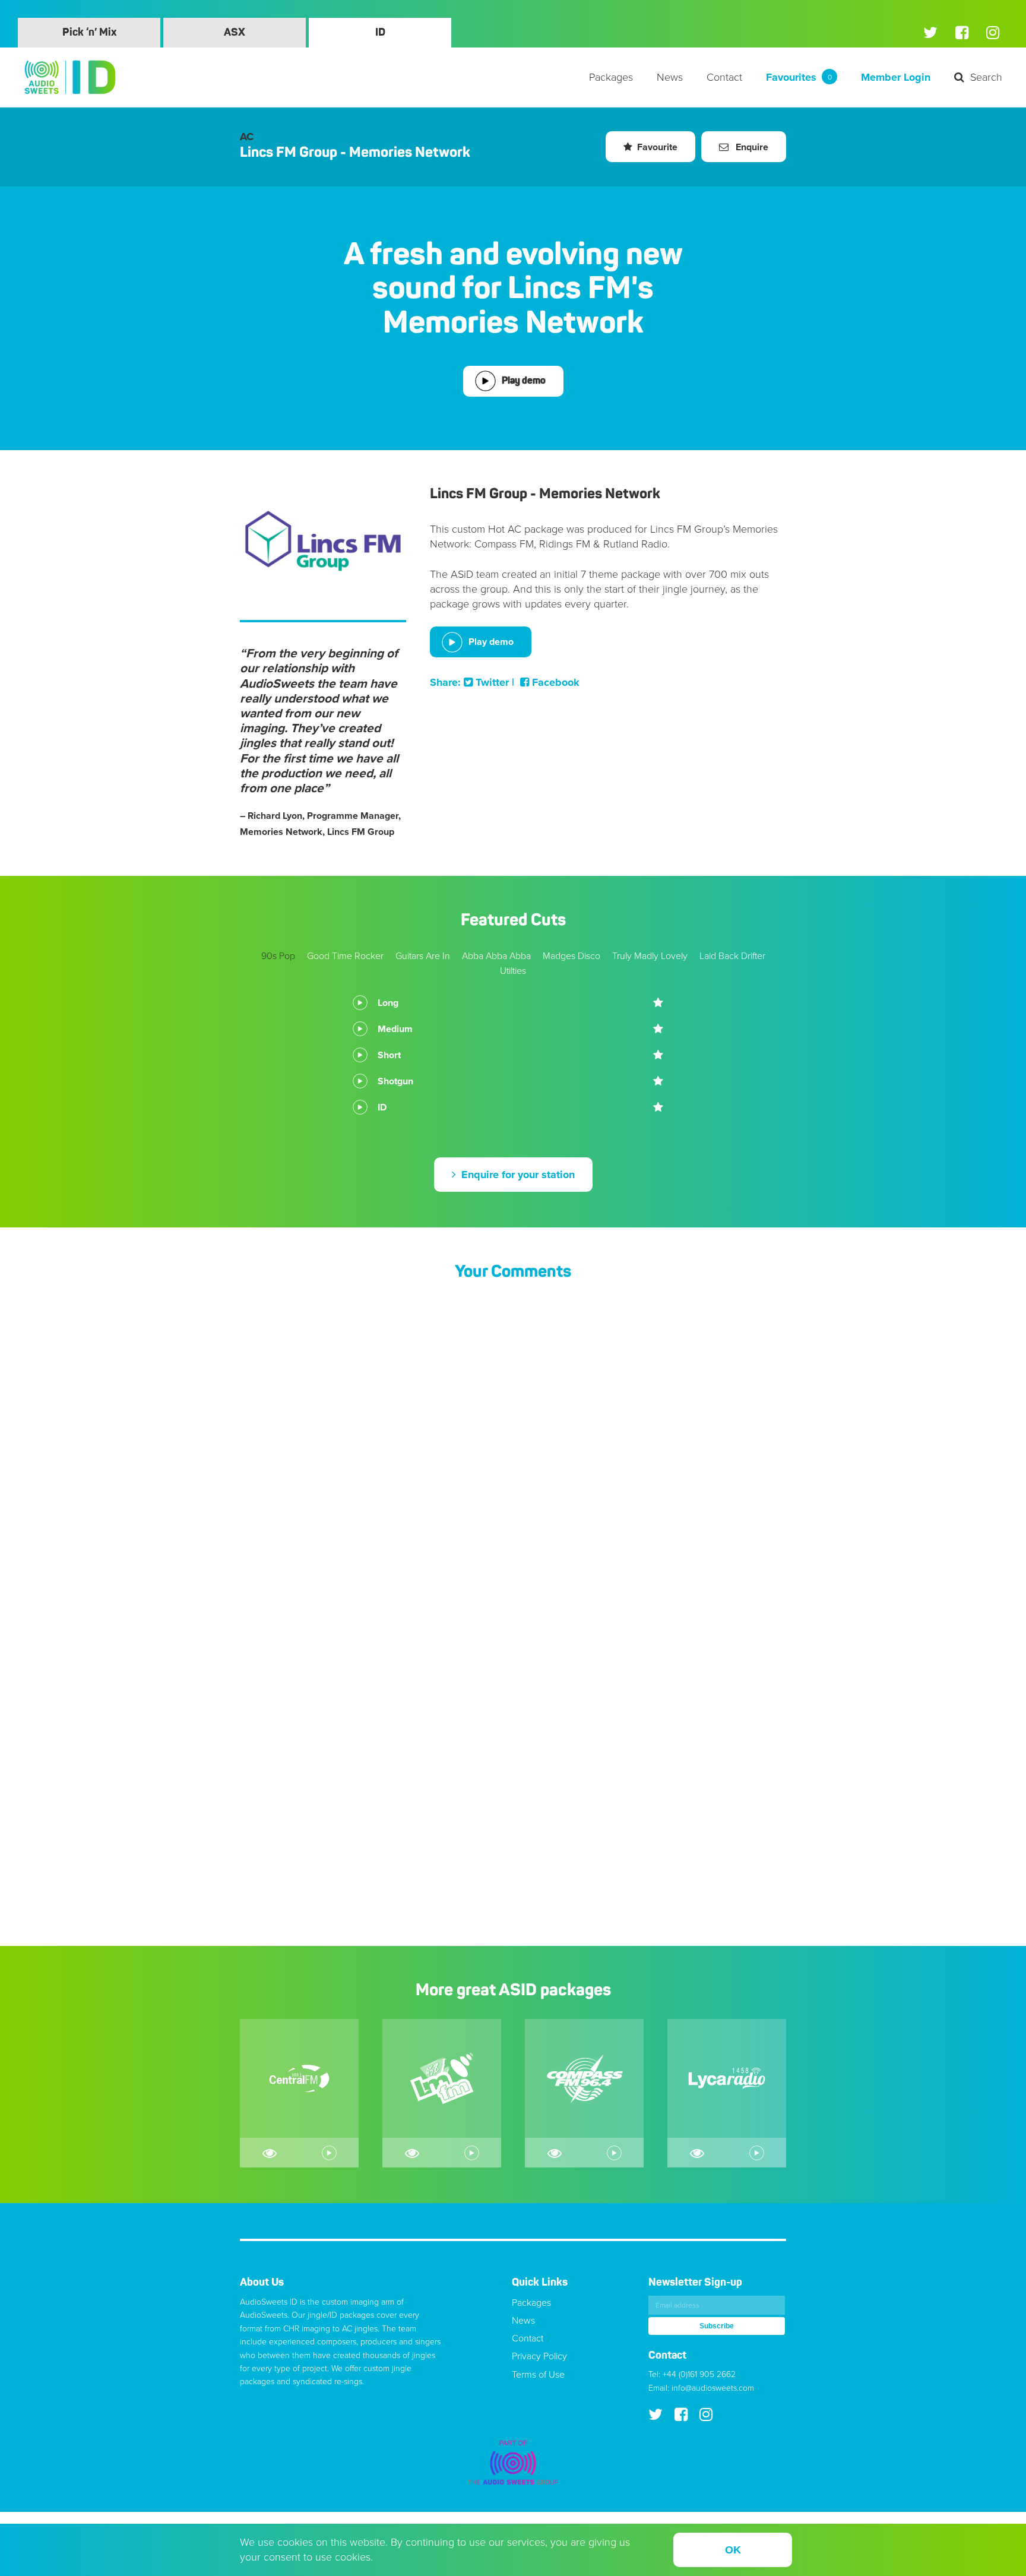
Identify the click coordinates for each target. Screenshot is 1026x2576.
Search (986, 77)
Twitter (491, 682)
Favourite (657, 147)
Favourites (799, 77)
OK (733, 2550)
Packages (611, 77)
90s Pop (278, 956)
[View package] (270, 2153)
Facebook (554, 682)
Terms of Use (538, 2375)
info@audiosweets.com (713, 2388)
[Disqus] (513, 1449)
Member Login (896, 77)
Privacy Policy (539, 2356)
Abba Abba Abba (496, 956)
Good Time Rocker (345, 956)
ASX (235, 33)
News (670, 77)
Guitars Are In (423, 956)
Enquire (751, 147)
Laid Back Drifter (732, 956)
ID (380, 33)
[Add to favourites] (658, 1003)
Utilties (513, 971)
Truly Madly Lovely (650, 956)
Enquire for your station (517, 1175)
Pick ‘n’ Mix (89, 33)
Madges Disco (571, 956)
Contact (724, 77)
